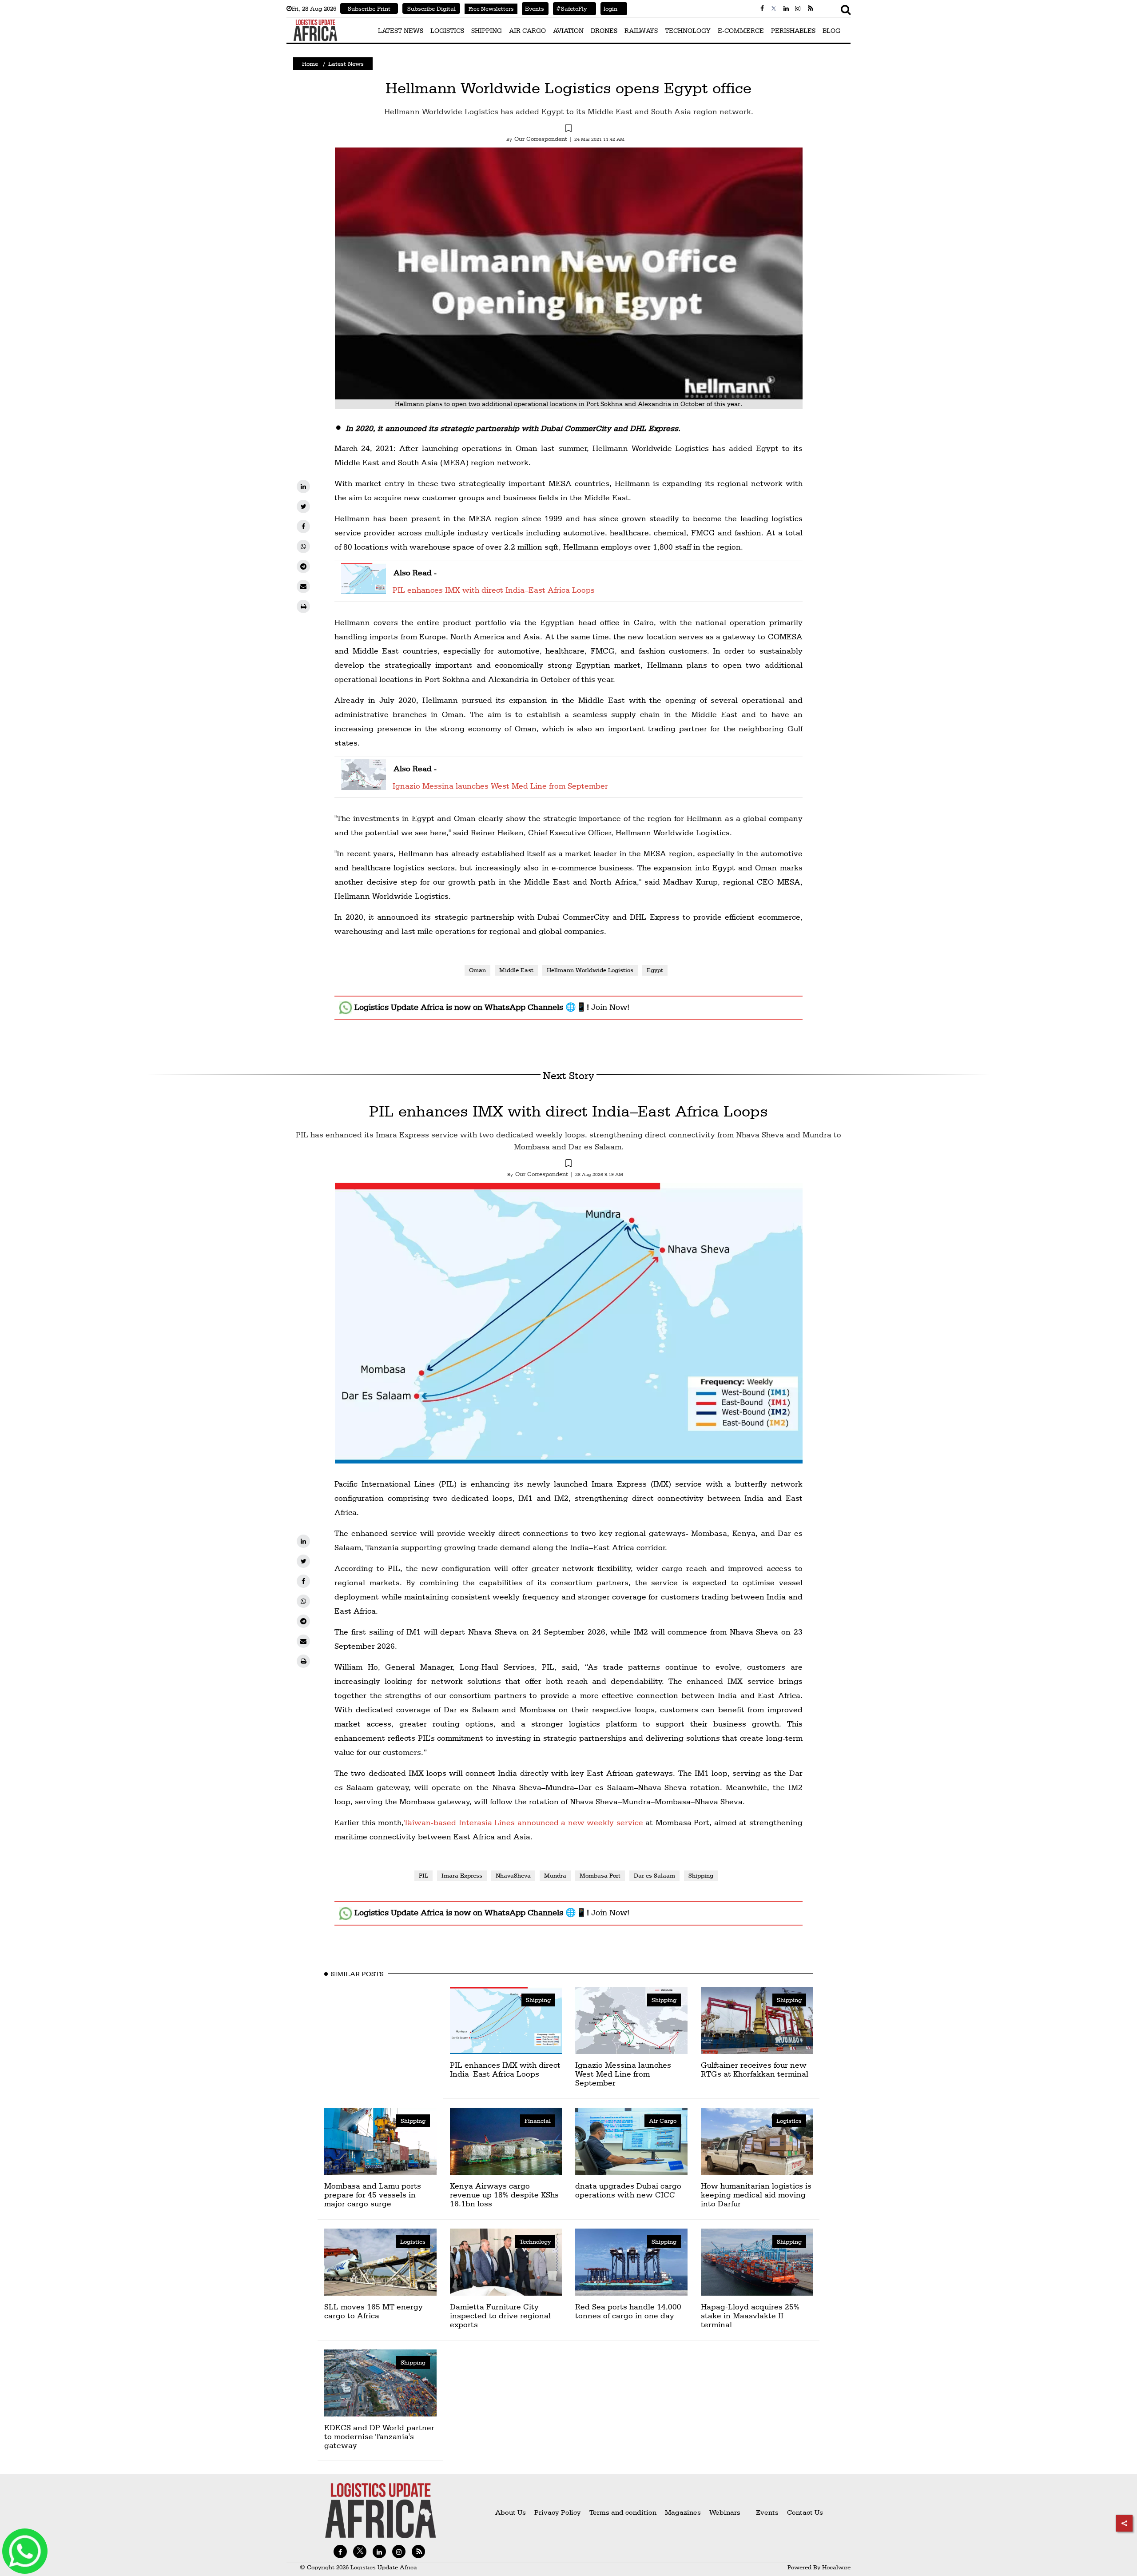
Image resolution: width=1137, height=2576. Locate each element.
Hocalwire (836, 2567)
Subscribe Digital (431, 8)
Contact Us (805, 2512)
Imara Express (462, 1875)
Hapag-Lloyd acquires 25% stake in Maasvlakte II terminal (750, 2315)
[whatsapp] (303, 546)
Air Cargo (663, 2121)
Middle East (516, 970)
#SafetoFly (570, 8)
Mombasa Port (600, 1875)
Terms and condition (624, 2512)
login (609, 8)
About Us (511, 2512)
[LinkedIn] (303, 486)
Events (533, 8)
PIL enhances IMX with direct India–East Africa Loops (494, 590)
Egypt (655, 970)
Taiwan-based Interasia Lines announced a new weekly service (523, 1822)
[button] (568, 129)
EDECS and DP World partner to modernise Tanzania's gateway (379, 2436)
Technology (535, 2241)
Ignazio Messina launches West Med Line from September (500, 786)
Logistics (789, 2121)
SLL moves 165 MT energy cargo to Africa (374, 2311)
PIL (423, 1875)
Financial (538, 2121)
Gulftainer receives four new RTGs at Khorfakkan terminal (755, 2069)
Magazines (684, 2512)
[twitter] (303, 506)
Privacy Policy (558, 2512)
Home (310, 64)
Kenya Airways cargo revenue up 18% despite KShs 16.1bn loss (504, 2195)
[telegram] (303, 566)
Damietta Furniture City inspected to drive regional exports (500, 2315)
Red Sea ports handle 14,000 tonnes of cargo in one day (628, 2311)
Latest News (346, 64)
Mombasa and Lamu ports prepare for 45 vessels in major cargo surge (373, 2195)
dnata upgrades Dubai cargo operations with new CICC (628, 2190)
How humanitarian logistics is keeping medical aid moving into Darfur (756, 2195)
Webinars (725, 2512)
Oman (477, 970)
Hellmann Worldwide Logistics (590, 970)
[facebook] (303, 526)
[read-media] (364, 588)
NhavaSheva (513, 1875)
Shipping (701, 1875)
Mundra (555, 1875)
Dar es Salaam (654, 1875)
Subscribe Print (369, 8)
